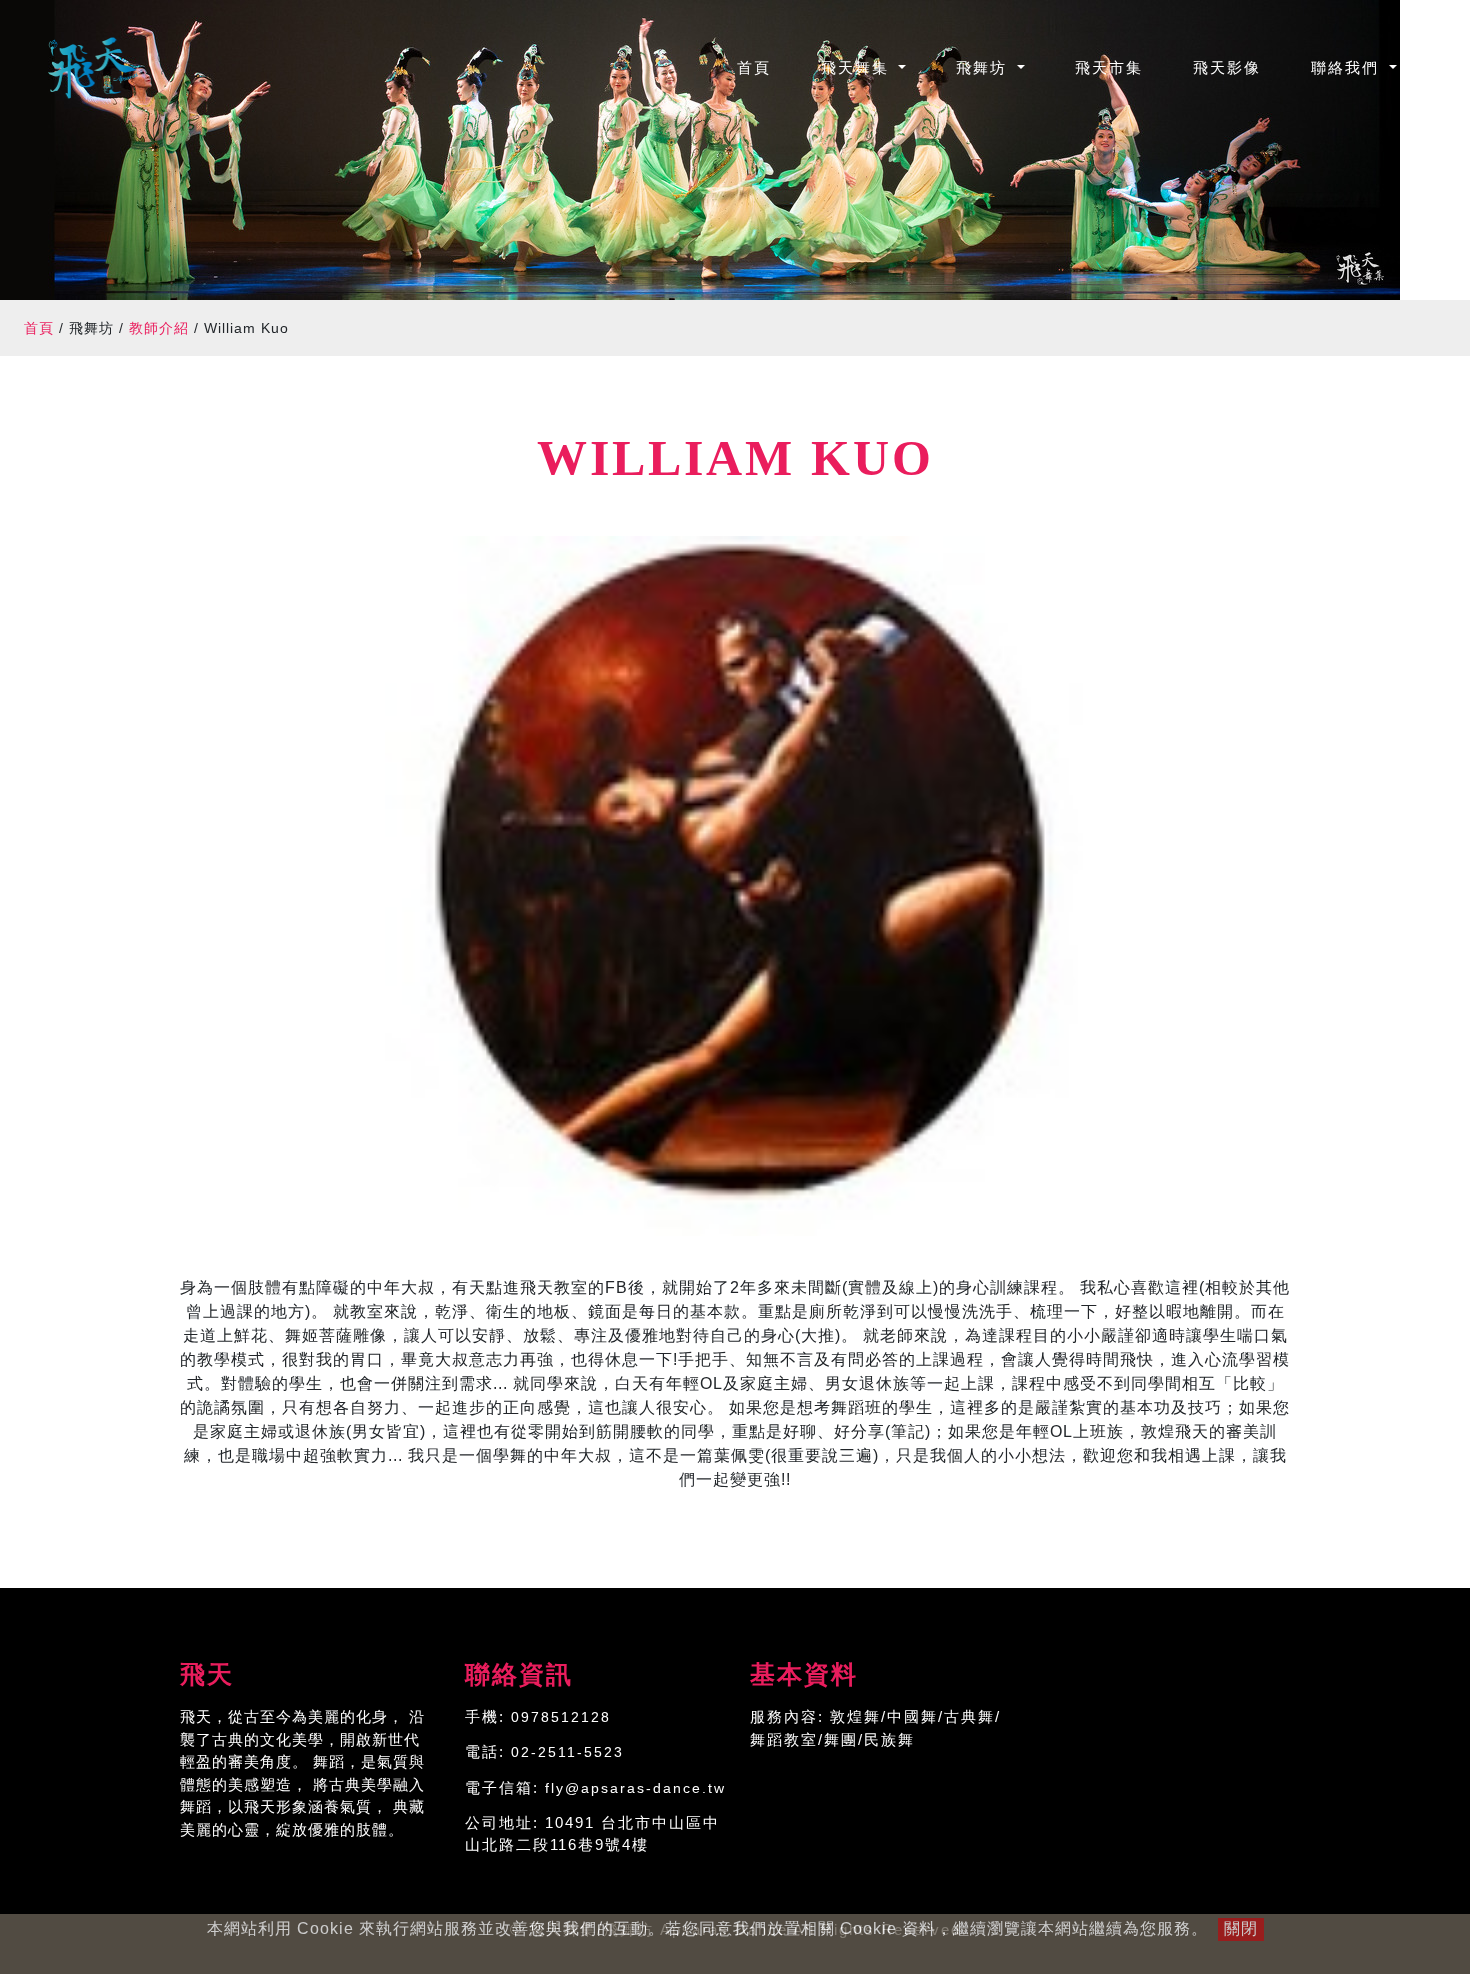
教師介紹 (159, 328)
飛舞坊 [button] (984, 67)
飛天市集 (1109, 67)
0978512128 (561, 1717)
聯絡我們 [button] (1348, 67)
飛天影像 (1227, 67)
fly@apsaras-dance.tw (635, 1788)
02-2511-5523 (567, 1752)
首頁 (766, 67)
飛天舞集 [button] (858, 67)
